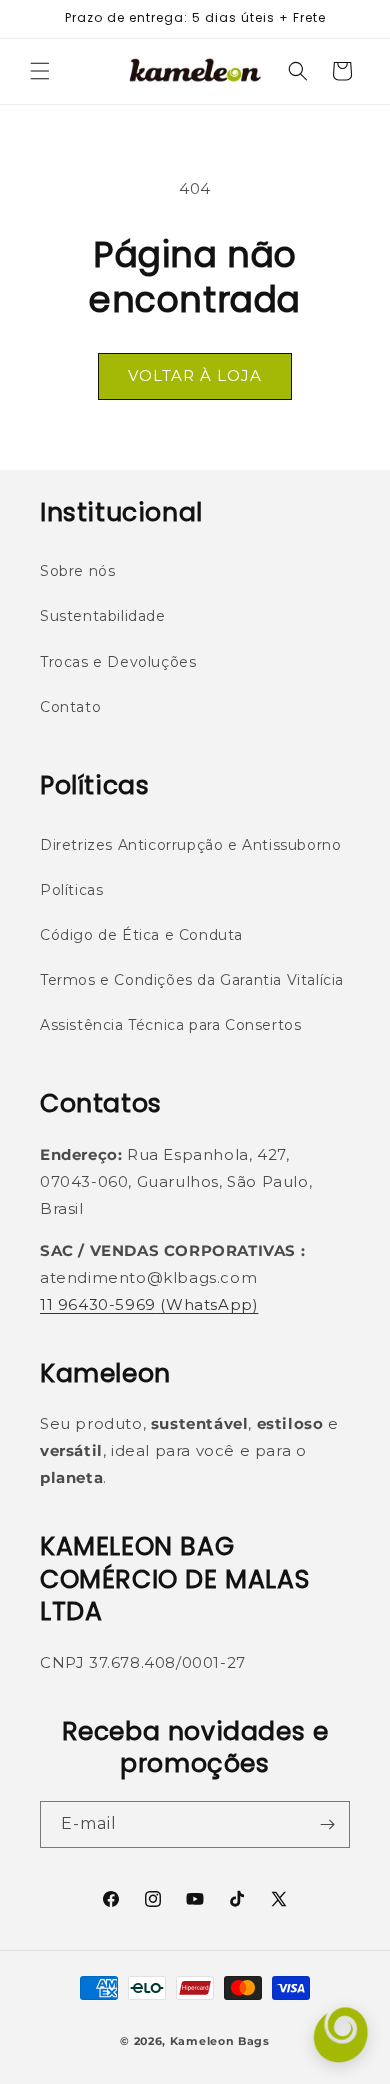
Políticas (71, 890)
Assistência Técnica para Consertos (170, 1025)
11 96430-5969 (98, 1304)
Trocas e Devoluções (118, 662)
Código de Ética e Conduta (141, 935)
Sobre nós (77, 571)
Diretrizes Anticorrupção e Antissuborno (190, 845)
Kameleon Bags (220, 2041)
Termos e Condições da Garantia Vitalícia (192, 980)
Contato (70, 707)
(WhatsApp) (207, 1304)
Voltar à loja (195, 375)
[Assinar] (327, 1824)
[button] (40, 71)
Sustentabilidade (103, 616)
